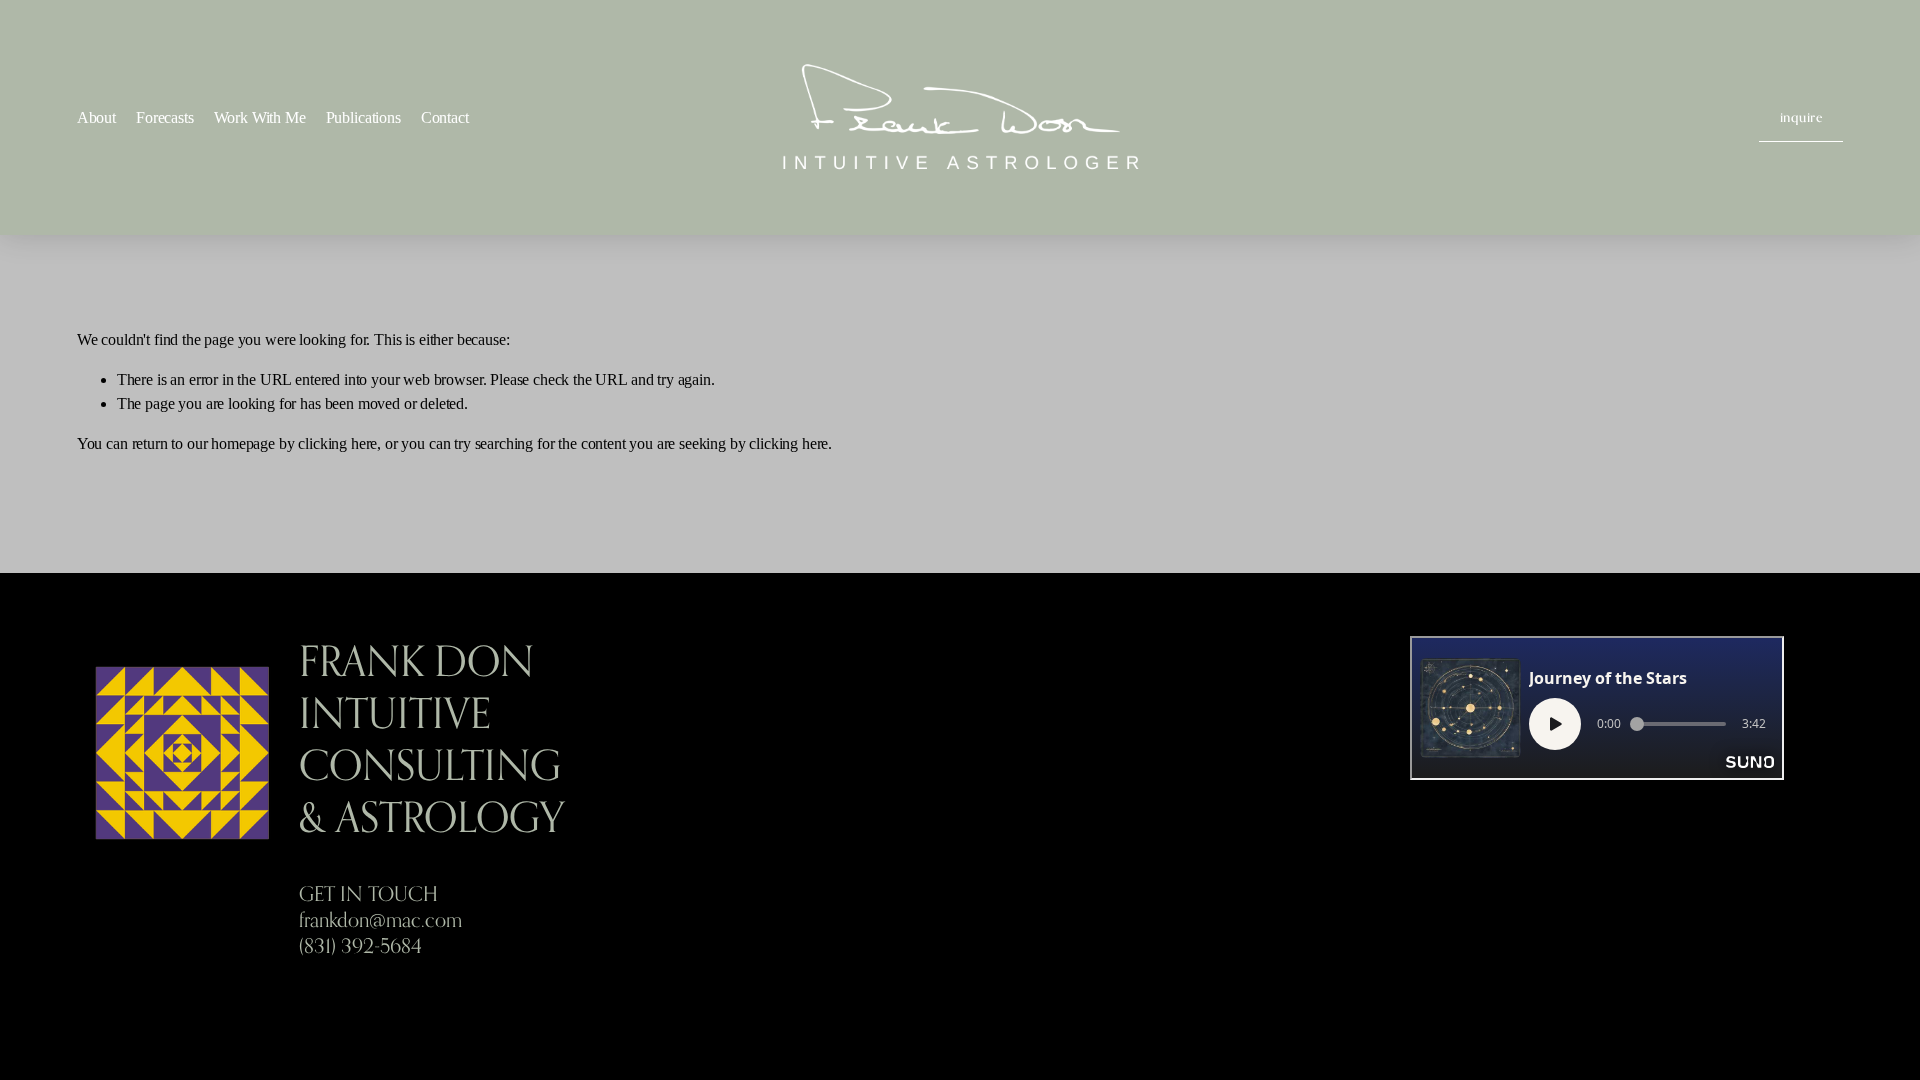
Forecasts (165, 117)
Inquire (1801, 117)
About (96, 117)
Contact (445, 117)
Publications (363, 117)
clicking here (337, 443)
